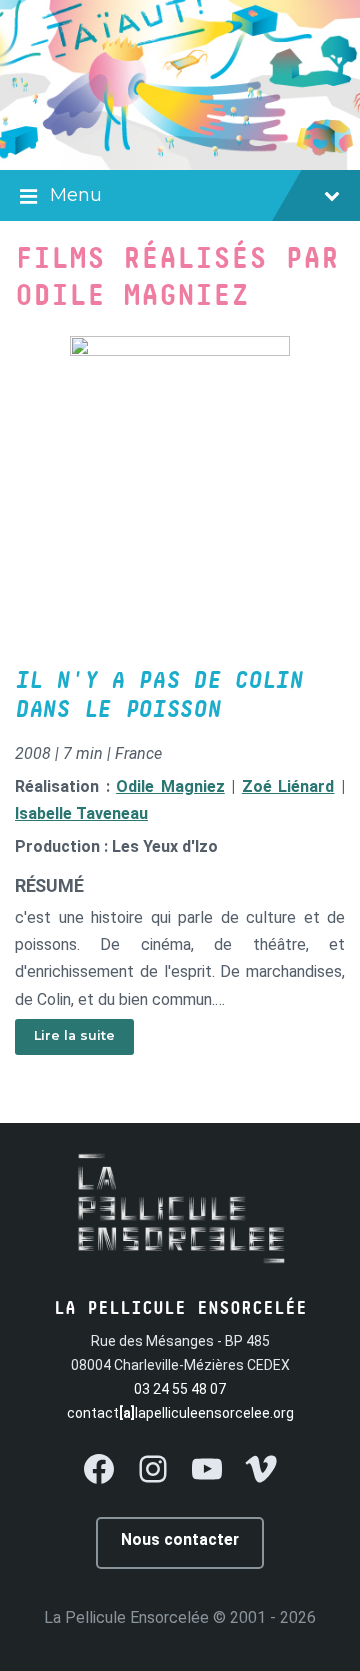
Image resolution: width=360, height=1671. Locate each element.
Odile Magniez (170, 786)
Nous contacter (180, 1539)
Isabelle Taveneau (81, 813)
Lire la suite (74, 1035)
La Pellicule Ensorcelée (126, 1617)
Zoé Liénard (288, 786)
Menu (76, 195)
